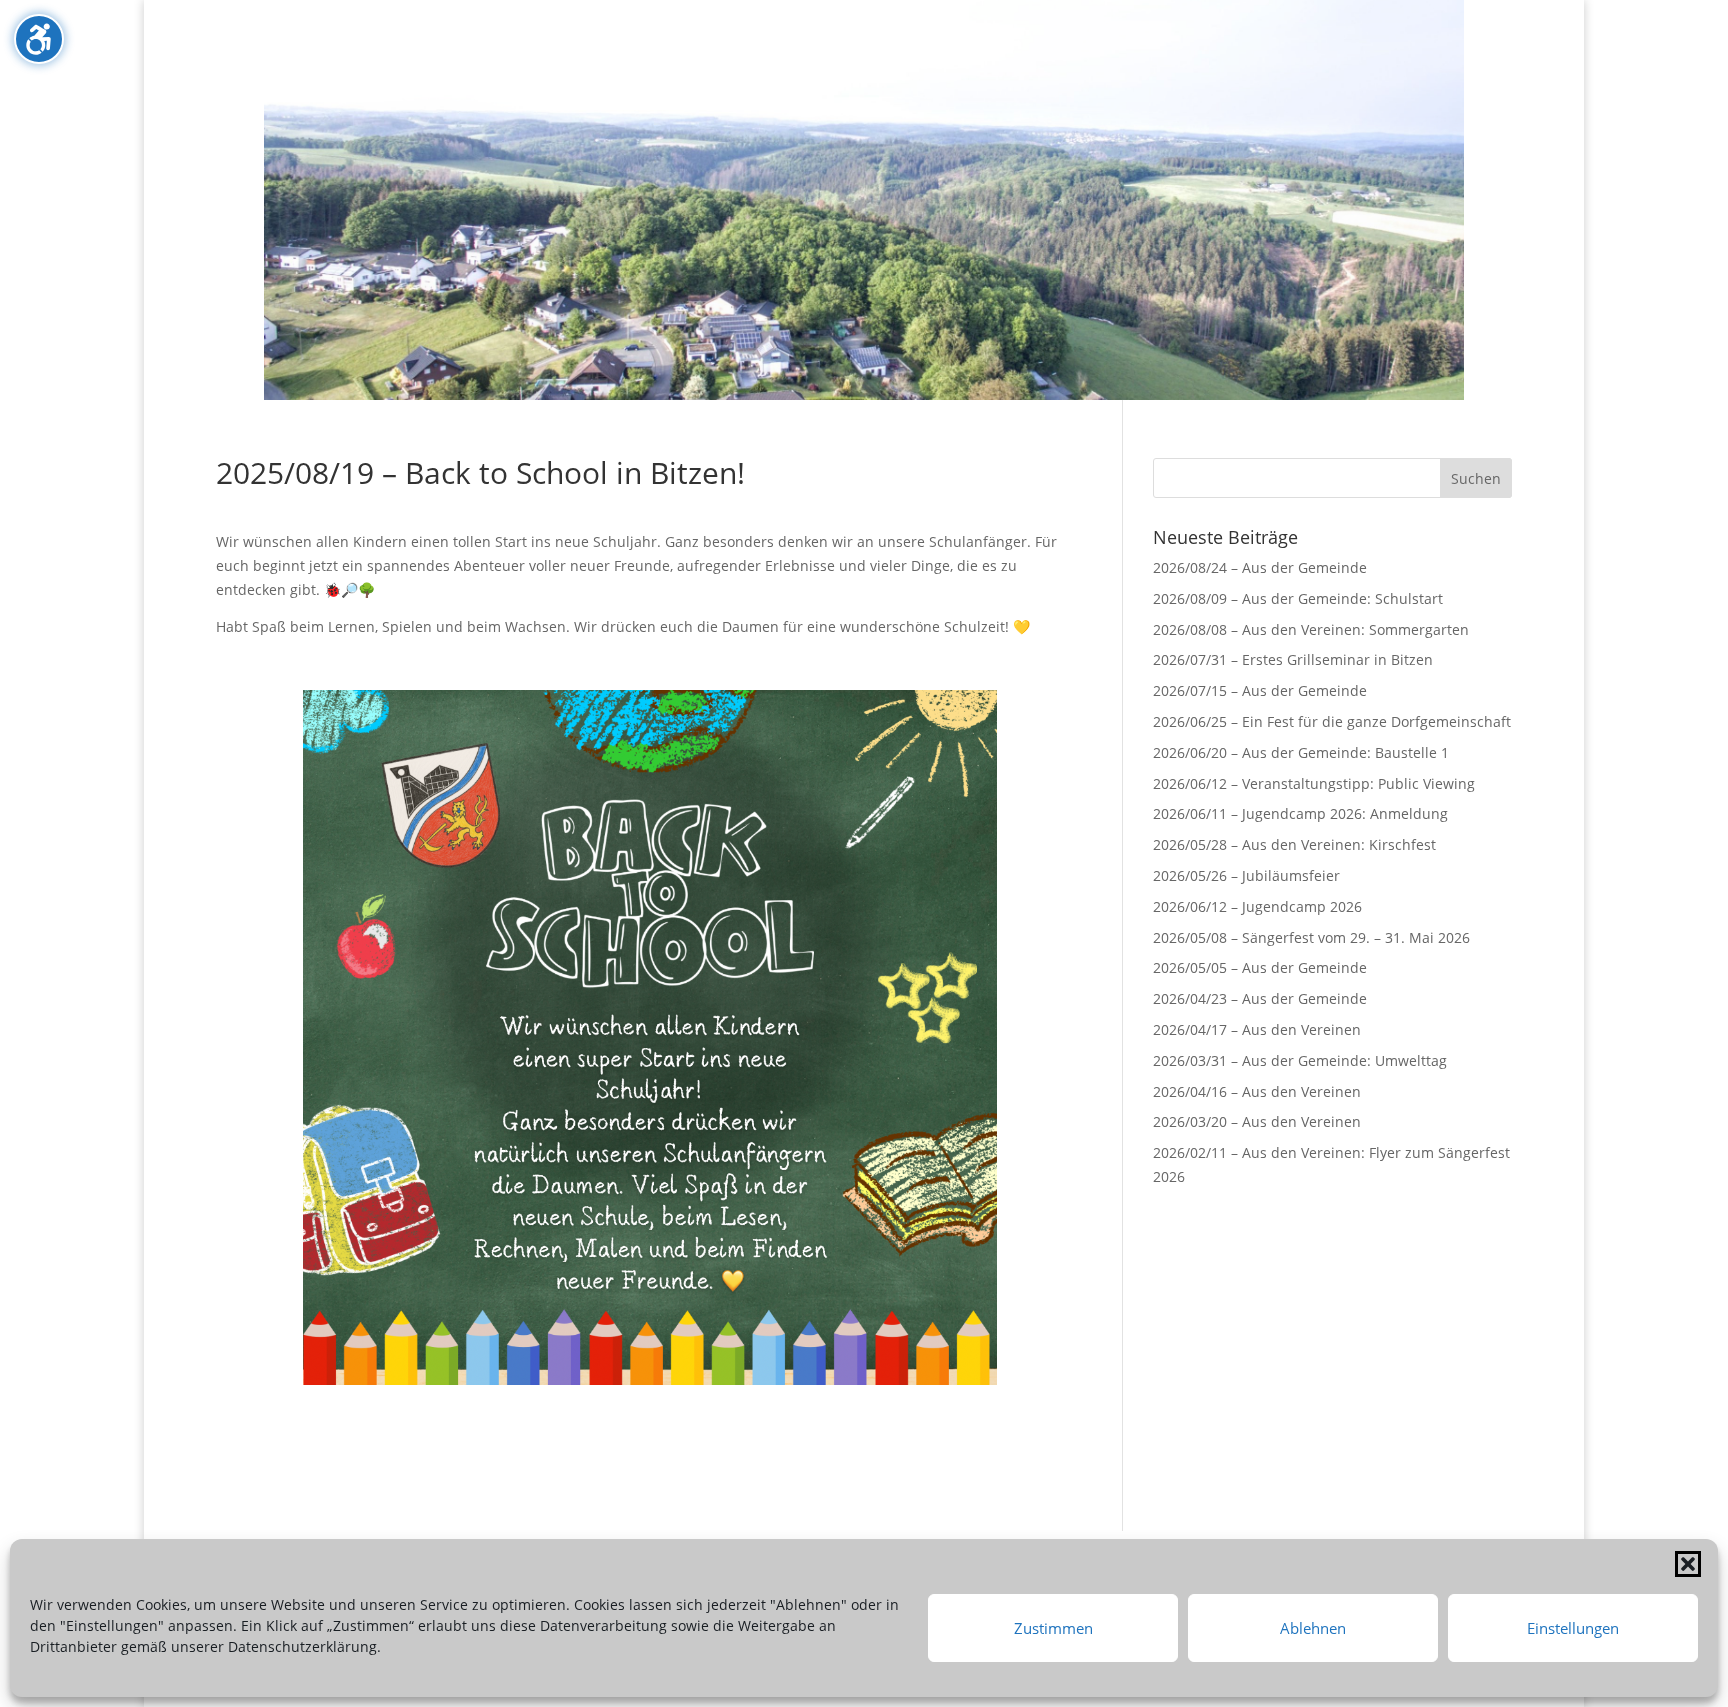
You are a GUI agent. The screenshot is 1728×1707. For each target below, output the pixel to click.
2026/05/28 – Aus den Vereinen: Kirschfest (1294, 844)
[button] (1688, 1564)
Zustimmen (1053, 1628)
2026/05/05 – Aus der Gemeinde (1260, 967)
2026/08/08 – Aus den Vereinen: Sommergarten (1311, 629)
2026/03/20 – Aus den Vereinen (1257, 1121)
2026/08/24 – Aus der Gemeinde (1260, 567)
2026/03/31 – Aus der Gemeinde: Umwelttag (1300, 1060)
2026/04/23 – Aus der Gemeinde (1260, 998)
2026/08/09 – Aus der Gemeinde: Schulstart (1298, 598)
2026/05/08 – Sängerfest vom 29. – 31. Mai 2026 (1311, 937)
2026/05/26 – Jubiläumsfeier (1246, 875)
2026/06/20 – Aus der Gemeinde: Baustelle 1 (1301, 752)
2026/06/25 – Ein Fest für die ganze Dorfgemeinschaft (1332, 721)
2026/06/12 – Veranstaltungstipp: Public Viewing (1314, 783)
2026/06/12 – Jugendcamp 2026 (1257, 906)
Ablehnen (1313, 1628)
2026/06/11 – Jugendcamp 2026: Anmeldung (1300, 813)
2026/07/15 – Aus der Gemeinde (1260, 690)
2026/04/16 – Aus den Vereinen (1257, 1091)
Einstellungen (1573, 1628)
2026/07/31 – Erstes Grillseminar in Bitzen (1293, 659)
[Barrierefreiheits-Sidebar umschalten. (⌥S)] (39, 39)
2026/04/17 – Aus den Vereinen (1257, 1029)
